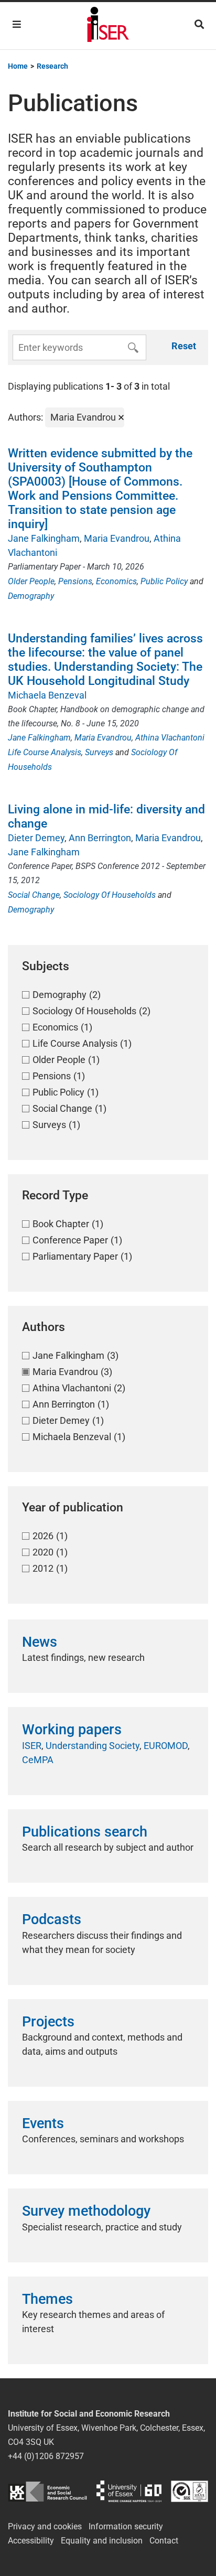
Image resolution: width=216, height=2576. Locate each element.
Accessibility (31, 2541)
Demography (31, 596)
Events (43, 2123)
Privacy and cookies (45, 2526)
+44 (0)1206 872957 (46, 2456)
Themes (47, 2299)
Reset (184, 346)
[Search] (199, 24)
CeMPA (38, 1760)
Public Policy (164, 581)
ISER (32, 1746)
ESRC (47, 2491)
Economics (116, 581)
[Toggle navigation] (17, 24)
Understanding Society (93, 1746)
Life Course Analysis (45, 752)
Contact (164, 2541)
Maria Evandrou (117, 538)
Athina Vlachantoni (170, 738)
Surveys (99, 752)
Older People (31, 581)
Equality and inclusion (102, 2541)
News (40, 1642)
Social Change (34, 895)
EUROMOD (166, 1746)
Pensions (75, 581)
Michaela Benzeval (47, 695)
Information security (126, 2526)
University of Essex (129, 2491)
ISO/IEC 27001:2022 (190, 2491)
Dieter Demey (36, 838)
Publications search (85, 1832)
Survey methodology (86, 2211)
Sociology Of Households (110, 895)
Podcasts (52, 1919)
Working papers (72, 1730)
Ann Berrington (100, 838)
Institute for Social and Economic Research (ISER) (108, 26)
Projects (48, 2022)
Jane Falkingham (44, 538)
